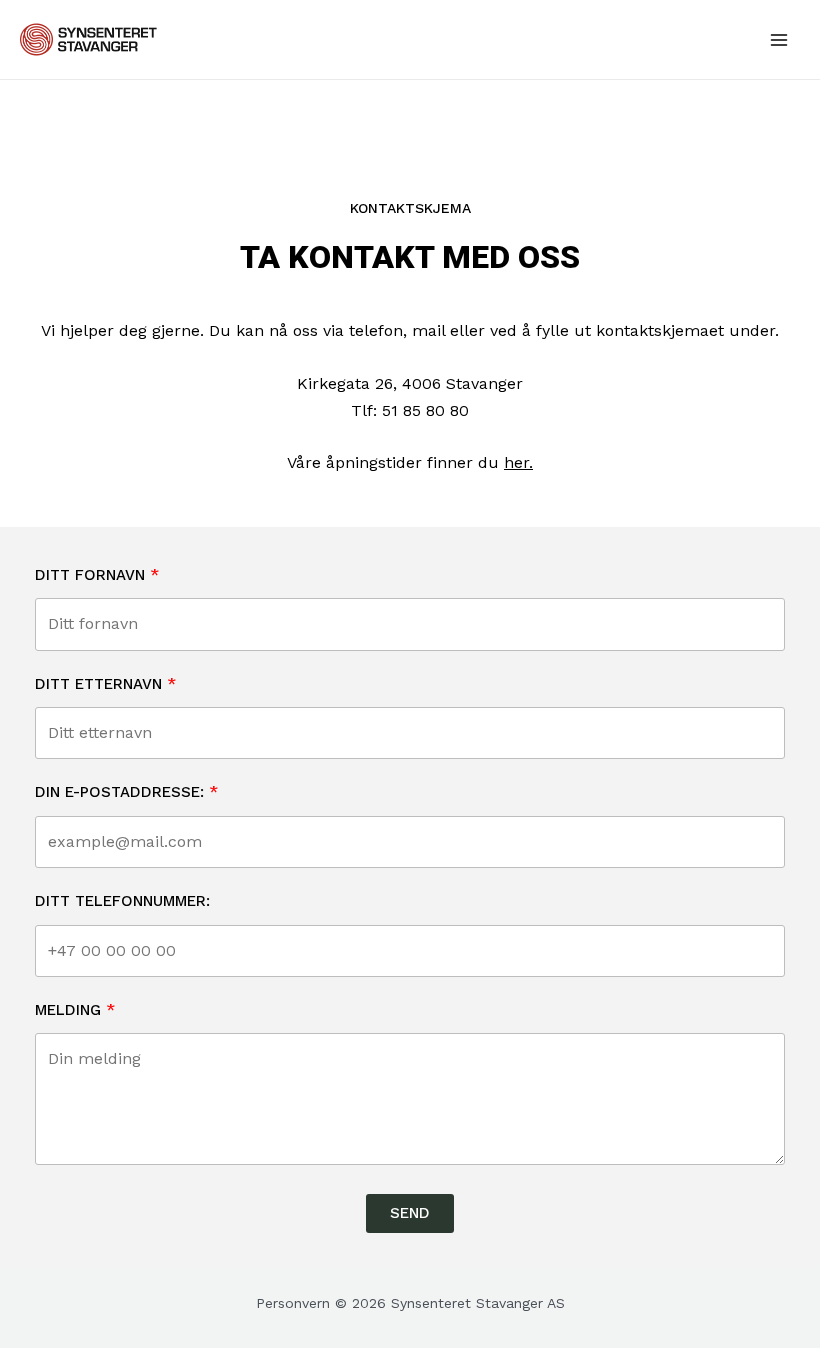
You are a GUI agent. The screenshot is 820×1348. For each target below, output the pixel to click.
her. (518, 462)
